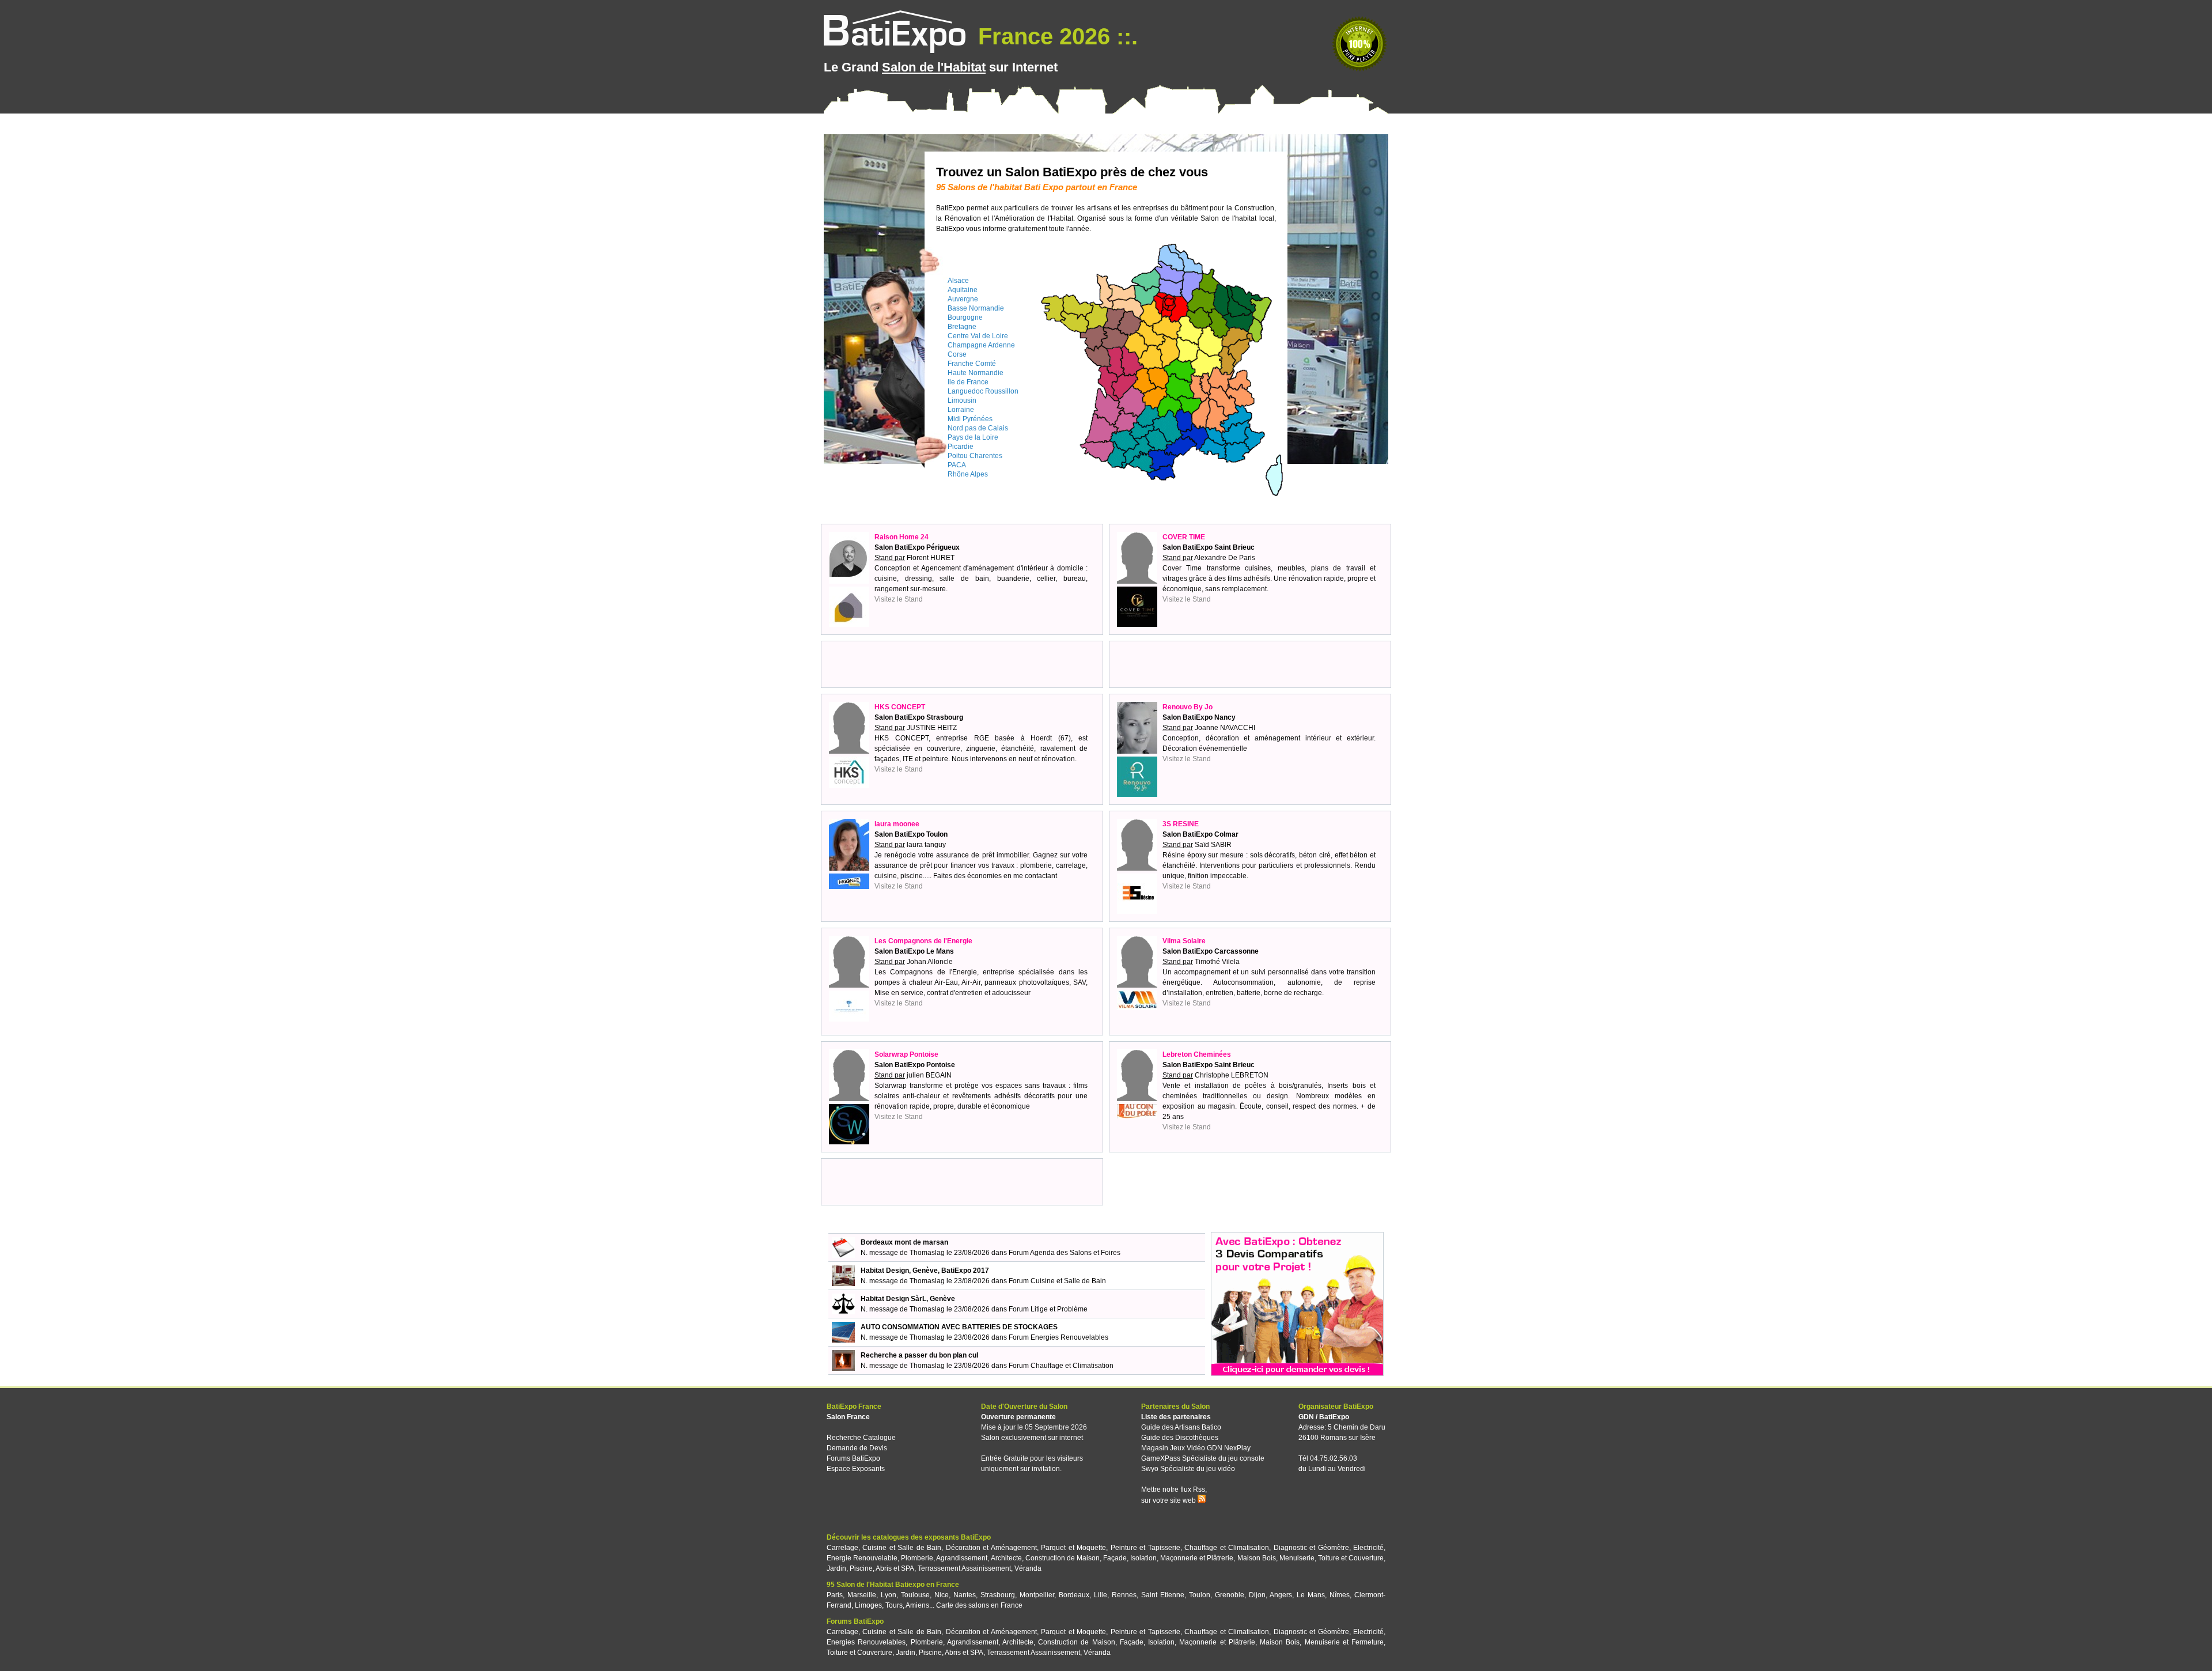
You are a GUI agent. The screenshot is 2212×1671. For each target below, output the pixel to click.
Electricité (1368, 1548)
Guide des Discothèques (1180, 1438)
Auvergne (963, 299)
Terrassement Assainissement (964, 1568)
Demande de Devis (857, 1448)
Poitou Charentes (975, 456)
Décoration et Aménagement (991, 1548)
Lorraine (961, 410)
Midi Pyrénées (970, 419)
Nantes (965, 1595)
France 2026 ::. (1055, 36)
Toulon (1200, 1595)
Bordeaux (1074, 1595)
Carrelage (842, 1548)
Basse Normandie (976, 308)
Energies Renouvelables (866, 1642)
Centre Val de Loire (978, 336)
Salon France (848, 1417)
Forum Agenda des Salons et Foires (1065, 1253)
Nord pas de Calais (978, 428)
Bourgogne (965, 317)
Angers (1281, 1595)
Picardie (961, 447)
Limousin (962, 400)
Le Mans (1311, 1595)
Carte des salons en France (979, 1605)
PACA (957, 465)
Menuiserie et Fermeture (1344, 1642)
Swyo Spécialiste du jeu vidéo (1188, 1469)
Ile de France (968, 382)
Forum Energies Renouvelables (1058, 1337)
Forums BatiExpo (853, 1458)
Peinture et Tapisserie (1145, 1548)
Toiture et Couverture (1351, 1558)
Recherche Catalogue (861, 1438)
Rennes (1124, 1595)
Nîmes (1340, 1595)
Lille (1101, 1595)
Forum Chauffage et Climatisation (1061, 1366)
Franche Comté (972, 364)
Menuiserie (1297, 1558)
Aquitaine (963, 290)
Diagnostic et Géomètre (1311, 1548)
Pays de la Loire (973, 437)
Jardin (836, 1568)
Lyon (889, 1595)
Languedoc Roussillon (983, 391)
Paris (835, 1595)
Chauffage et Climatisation (1227, 1548)
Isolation (1143, 1558)
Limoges (868, 1605)
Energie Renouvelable (862, 1558)
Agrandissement (962, 1558)
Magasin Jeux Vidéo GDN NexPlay (1196, 1448)
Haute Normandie (976, 373)
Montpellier (1037, 1595)
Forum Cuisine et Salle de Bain (1057, 1281)
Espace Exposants (856, 1469)
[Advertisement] (962, 664)
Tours (894, 1605)
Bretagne (962, 327)
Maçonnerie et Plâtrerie (1197, 1558)
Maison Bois (1257, 1558)
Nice (942, 1595)
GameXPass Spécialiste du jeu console (1203, 1458)
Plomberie (917, 1558)
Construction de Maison (1063, 1558)
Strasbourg (998, 1595)
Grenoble (1230, 1595)
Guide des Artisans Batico (1181, 1427)
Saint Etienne (1163, 1595)
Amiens (917, 1605)
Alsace (958, 281)
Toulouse (915, 1595)
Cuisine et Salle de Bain (902, 1548)
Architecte (1006, 1558)
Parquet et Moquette (1073, 1548)
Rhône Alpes (968, 474)
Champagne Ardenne (981, 345)
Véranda (1028, 1568)
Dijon (1257, 1595)
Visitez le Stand (899, 599)
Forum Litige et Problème (1048, 1309)
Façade (1115, 1558)
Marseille (862, 1595)
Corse (957, 354)
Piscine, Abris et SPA (882, 1568)
